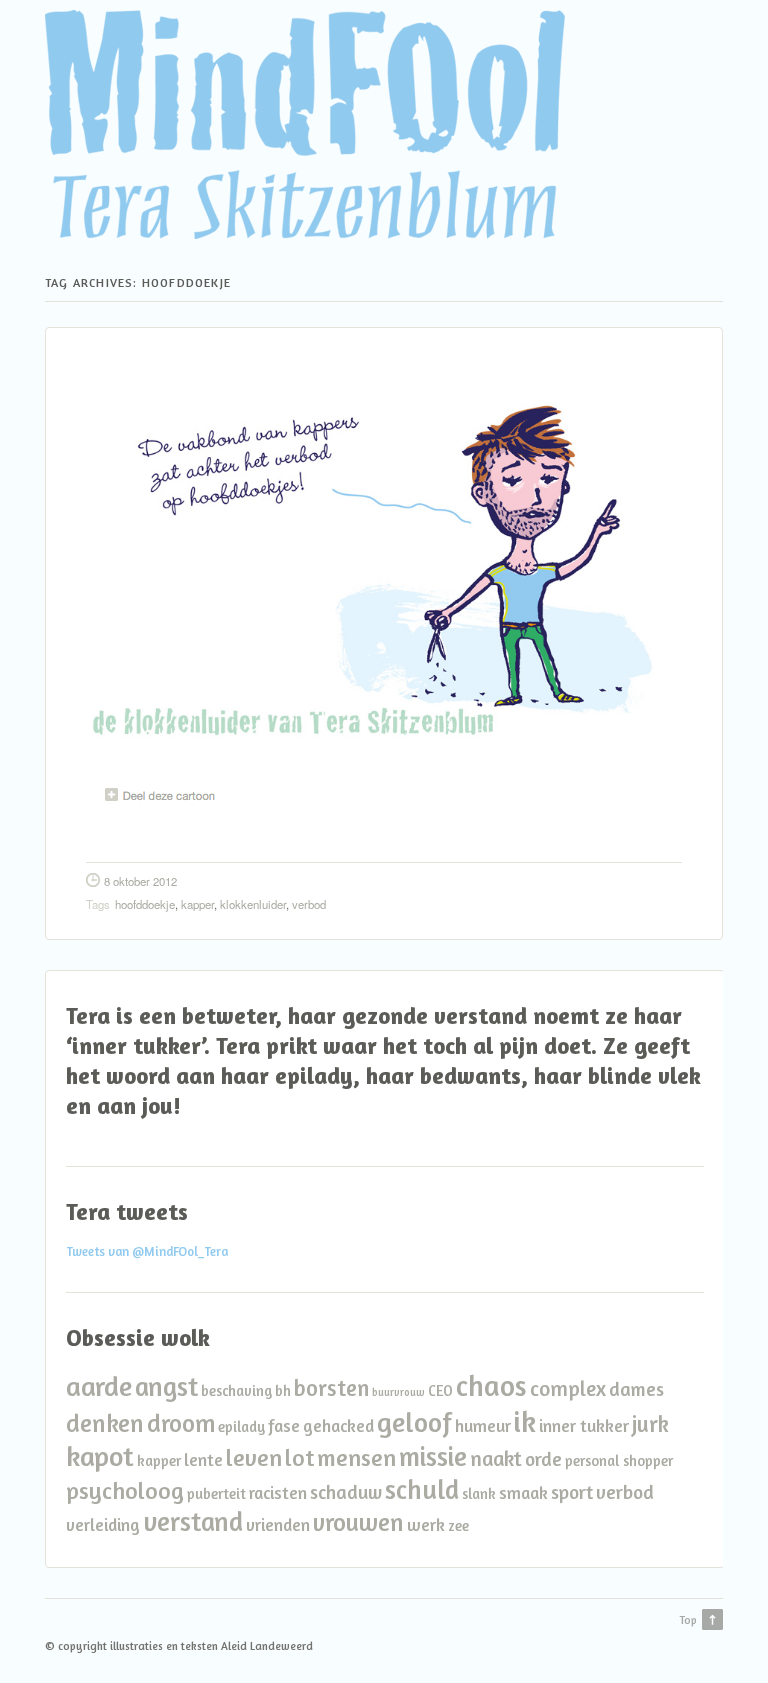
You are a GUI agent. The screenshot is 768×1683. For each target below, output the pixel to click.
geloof (414, 1421)
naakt (496, 1458)
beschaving (236, 1390)
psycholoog (125, 1490)
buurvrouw (398, 1392)
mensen (356, 1457)
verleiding (103, 1524)
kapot (100, 1456)
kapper (197, 904)
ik (525, 1421)
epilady (241, 1426)
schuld (422, 1489)
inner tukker (584, 1425)
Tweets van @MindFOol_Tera (147, 1251)
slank (479, 1493)
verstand (193, 1521)
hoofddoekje (145, 904)
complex (568, 1388)
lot (299, 1457)
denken (105, 1423)
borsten (331, 1387)
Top (688, 1620)
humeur (483, 1425)
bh (283, 1390)
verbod (309, 904)
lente (203, 1459)
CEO (440, 1390)
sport (572, 1492)
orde (543, 1459)
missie (433, 1456)
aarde (99, 1385)
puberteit (216, 1493)
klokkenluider (253, 904)
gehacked (338, 1425)
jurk (650, 1423)
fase (284, 1425)
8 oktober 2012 (140, 881)
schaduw (346, 1492)
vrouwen (358, 1522)
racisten (278, 1492)
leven (254, 1457)
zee (458, 1525)
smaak (523, 1492)
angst (166, 1386)
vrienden (278, 1524)
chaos (491, 1385)
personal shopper (619, 1460)
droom (181, 1423)
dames (636, 1389)
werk (426, 1524)
